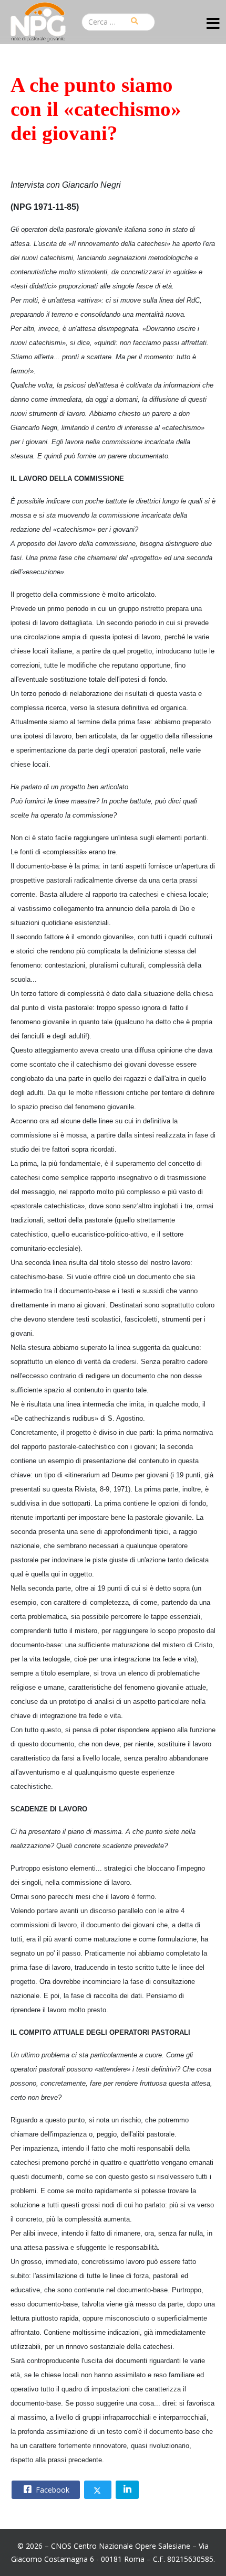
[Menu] (213, 24)
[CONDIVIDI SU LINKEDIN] (127, 2490)
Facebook (52, 2490)
